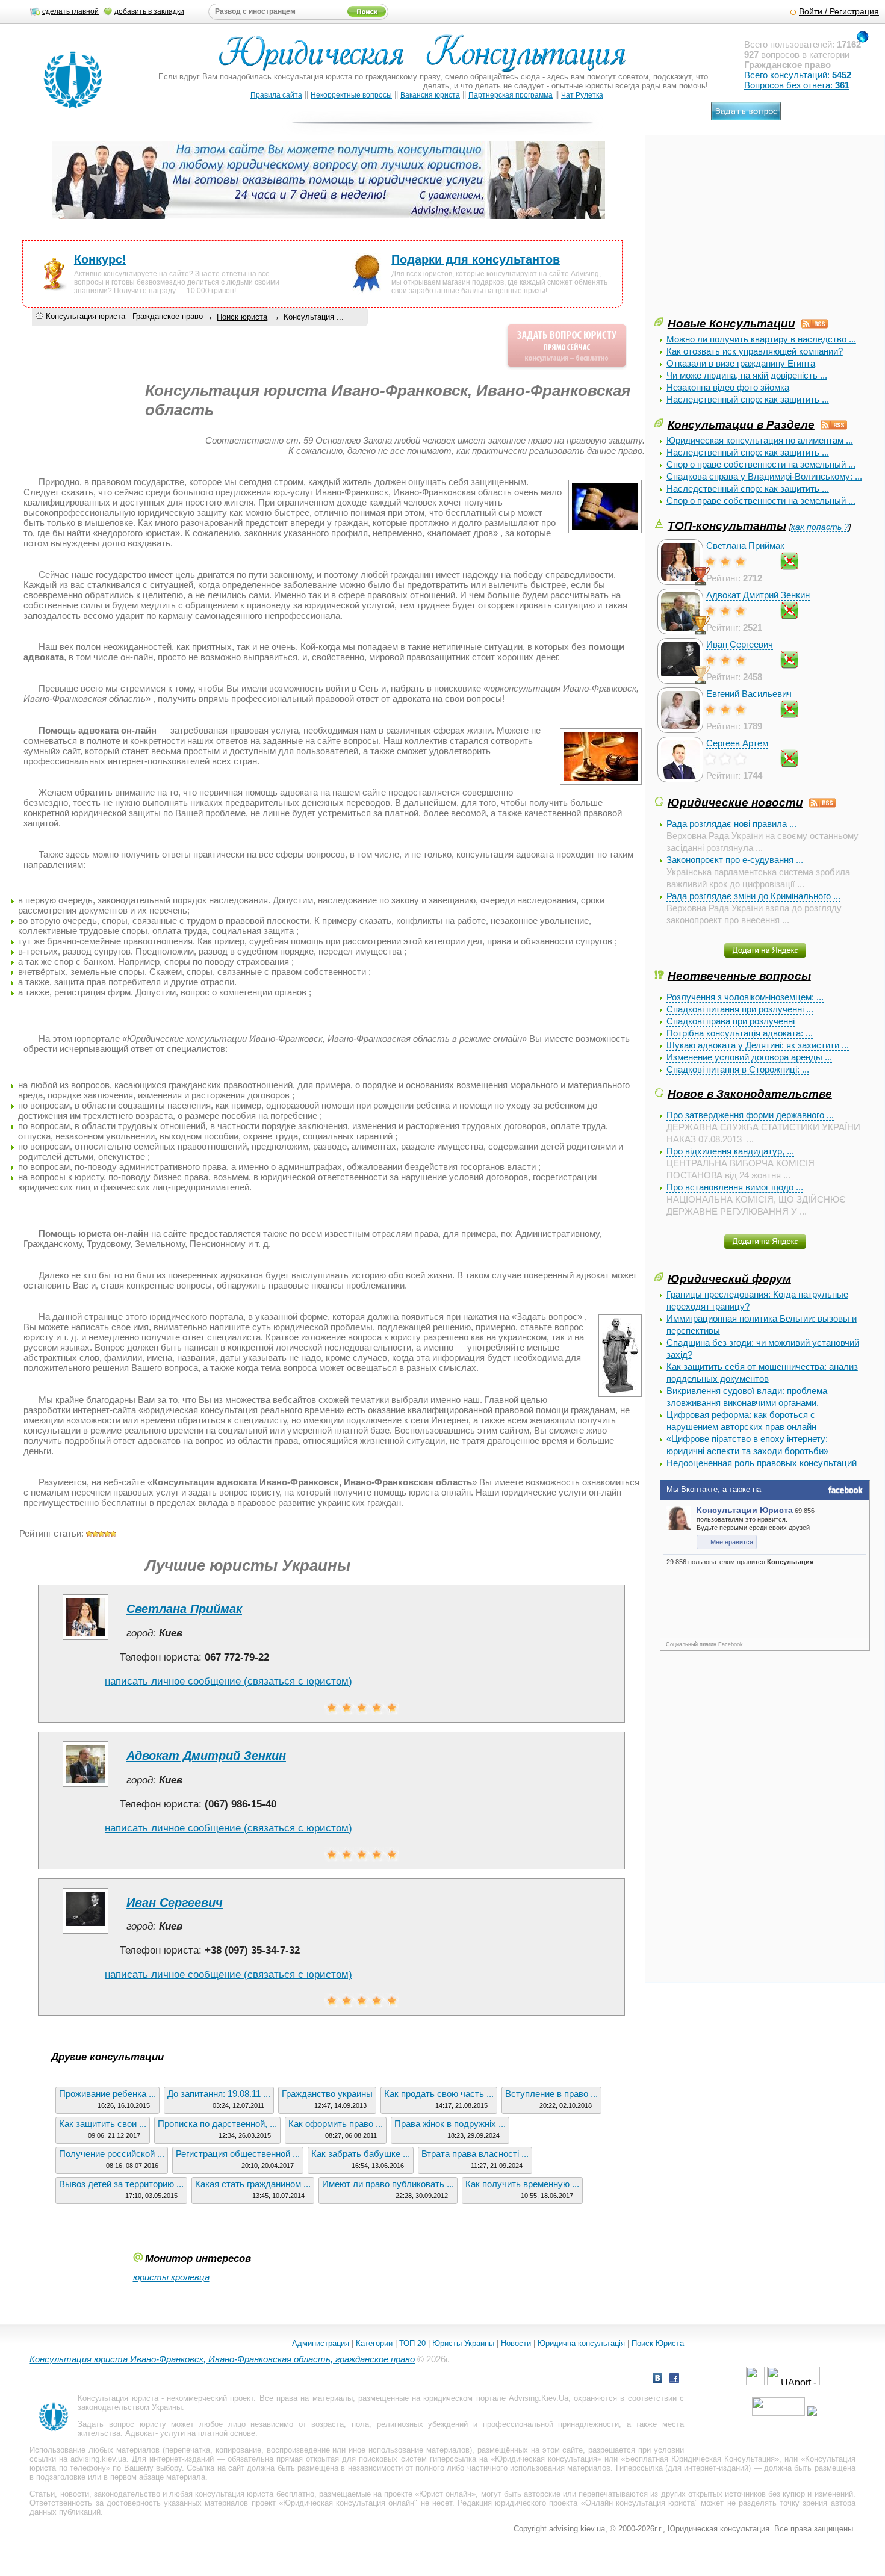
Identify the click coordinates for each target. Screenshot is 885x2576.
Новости (516, 2343)
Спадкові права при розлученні (731, 1021)
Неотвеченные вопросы (739, 976)
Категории (374, 2343)
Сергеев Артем (737, 743)
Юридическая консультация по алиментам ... (760, 440)
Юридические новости (735, 802)
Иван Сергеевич (740, 644)
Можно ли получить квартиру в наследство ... (761, 339)
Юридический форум (729, 1278)
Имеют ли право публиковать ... (388, 2184)
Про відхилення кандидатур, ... (730, 1151)
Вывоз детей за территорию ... (121, 2184)
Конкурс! (100, 259)
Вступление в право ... (551, 2094)
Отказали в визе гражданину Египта (741, 363)
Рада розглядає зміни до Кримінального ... (753, 896)
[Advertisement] (745, 231)
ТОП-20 (412, 2343)
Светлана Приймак (745, 546)
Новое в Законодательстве (750, 1094)
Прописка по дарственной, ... (217, 2124)
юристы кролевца (171, 2277)
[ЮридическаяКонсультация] (427, 59)
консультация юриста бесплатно (254, 2494)
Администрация (321, 2343)
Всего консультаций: (798, 75)
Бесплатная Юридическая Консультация (700, 2459)
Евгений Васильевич (749, 694)
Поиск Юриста (658, 2343)
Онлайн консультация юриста (640, 2503)
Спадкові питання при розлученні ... (740, 1009)
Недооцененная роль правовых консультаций (762, 1463)
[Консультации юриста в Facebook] (674, 2379)
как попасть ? (820, 527)
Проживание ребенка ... (107, 2094)
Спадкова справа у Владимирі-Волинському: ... (764, 476)
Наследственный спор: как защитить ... (748, 399)
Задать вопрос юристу (122, 2424)
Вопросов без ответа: (797, 85)
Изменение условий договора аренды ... (749, 1057)
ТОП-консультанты (727, 525)
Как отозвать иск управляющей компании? (755, 351)
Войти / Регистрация (839, 12)
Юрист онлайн (445, 2494)
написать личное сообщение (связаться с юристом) (228, 1681)
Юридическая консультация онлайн (349, 2503)
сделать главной (70, 11)
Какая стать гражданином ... (253, 2184)
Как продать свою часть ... (439, 2094)
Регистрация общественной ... (238, 2154)
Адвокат (140, 2433)
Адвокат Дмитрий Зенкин (758, 595)
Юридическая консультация (546, 2459)
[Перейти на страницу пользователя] (85, 1640)
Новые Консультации (731, 323)
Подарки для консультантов (476, 259)
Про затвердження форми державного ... (750, 1115)
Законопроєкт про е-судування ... (735, 860)
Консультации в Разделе (741, 424)
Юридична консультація (581, 2343)
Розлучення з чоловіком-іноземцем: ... (745, 997)
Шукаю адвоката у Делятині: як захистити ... (758, 1045)
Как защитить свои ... (103, 2124)
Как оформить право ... (336, 2124)
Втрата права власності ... (475, 2154)
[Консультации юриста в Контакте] (657, 2379)
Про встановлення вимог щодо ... (735, 1187)
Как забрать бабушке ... (361, 2154)
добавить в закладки (149, 11)
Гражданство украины (327, 2094)
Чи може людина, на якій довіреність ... (747, 375)
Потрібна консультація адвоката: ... (740, 1033)
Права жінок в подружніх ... (450, 2124)
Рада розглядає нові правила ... (731, 824)
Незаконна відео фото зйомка (728, 387)
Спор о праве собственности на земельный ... (761, 464)
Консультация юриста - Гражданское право (124, 316)
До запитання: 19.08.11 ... (219, 2094)
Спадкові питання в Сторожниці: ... (738, 1069)
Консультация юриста (118, 2398)
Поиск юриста (242, 317)
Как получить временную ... (522, 2184)
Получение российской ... (112, 2154)
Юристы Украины (463, 2343)
